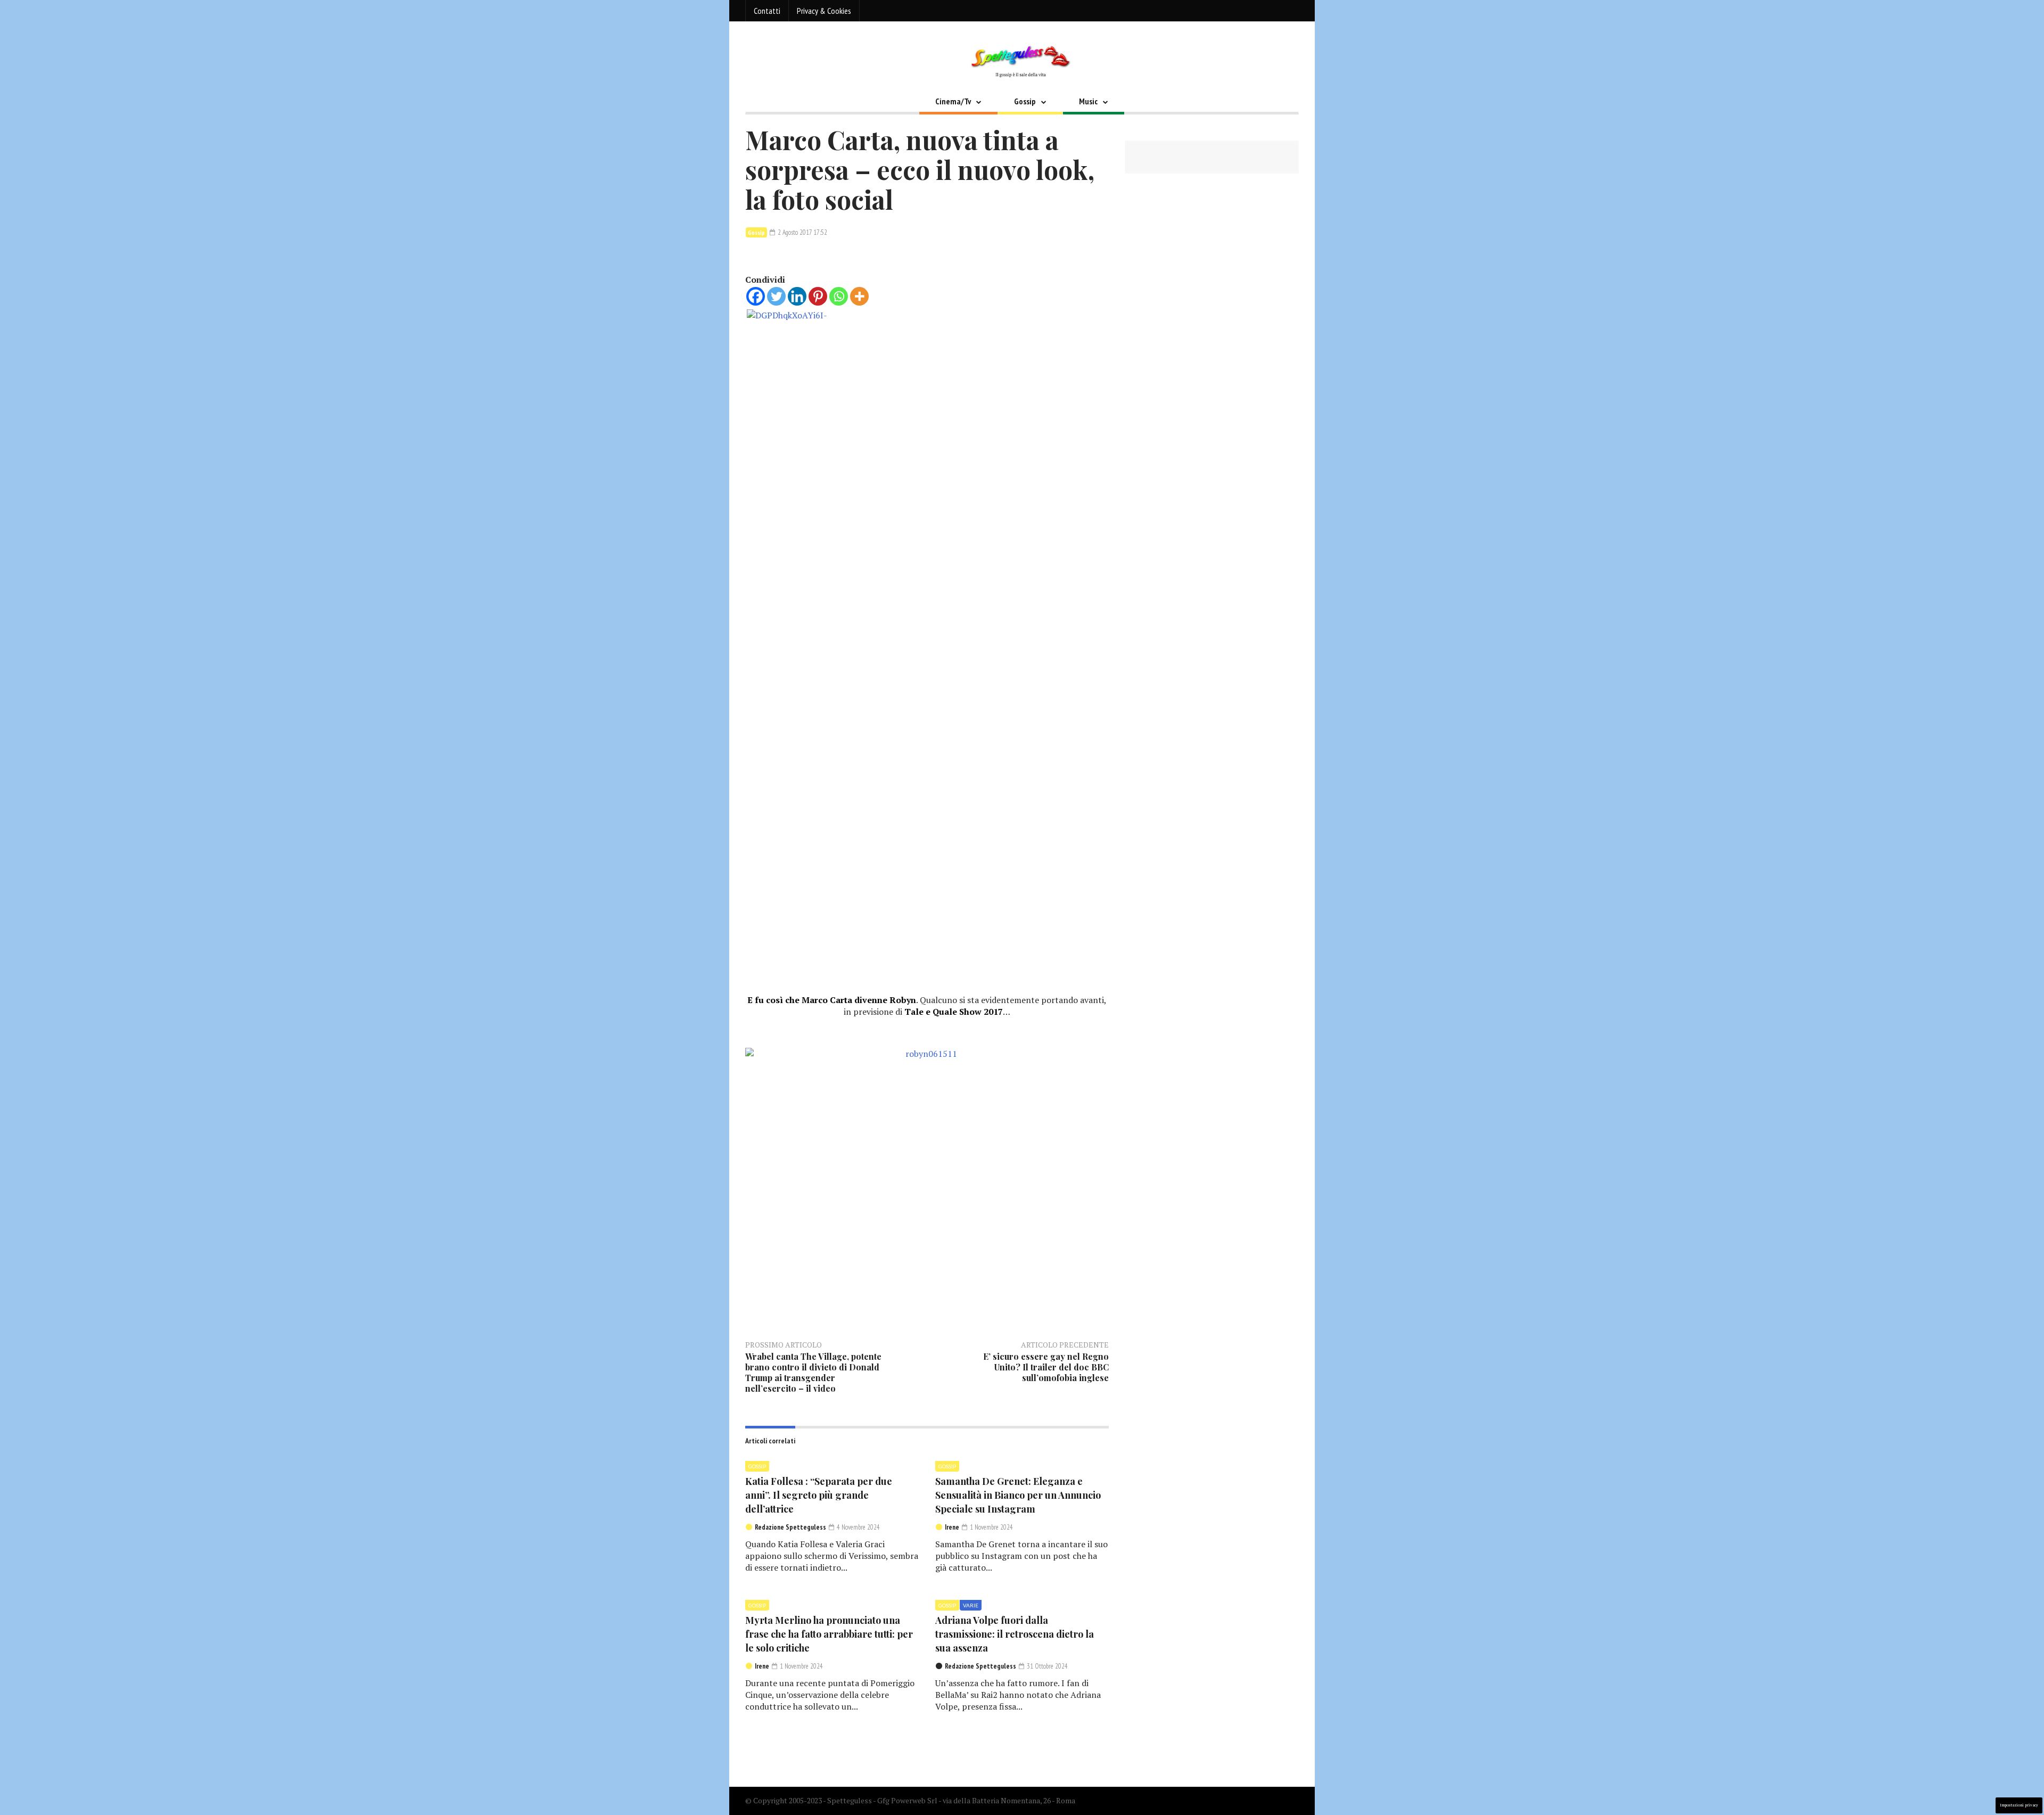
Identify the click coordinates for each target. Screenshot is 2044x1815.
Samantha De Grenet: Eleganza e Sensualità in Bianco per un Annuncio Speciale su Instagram (1018, 1495)
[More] (859, 296)
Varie (971, 1605)
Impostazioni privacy (2019, 1805)
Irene (952, 1527)
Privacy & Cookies (824, 11)
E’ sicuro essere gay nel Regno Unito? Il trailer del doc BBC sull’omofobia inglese (1046, 1367)
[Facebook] (756, 296)
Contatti (767, 11)
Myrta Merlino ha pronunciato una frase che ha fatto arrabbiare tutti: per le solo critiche (829, 1634)
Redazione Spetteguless (790, 1527)
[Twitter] (776, 296)
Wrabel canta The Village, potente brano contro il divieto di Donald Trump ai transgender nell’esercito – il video (813, 1372)
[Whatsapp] (839, 296)
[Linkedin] (797, 296)
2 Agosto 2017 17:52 (802, 232)
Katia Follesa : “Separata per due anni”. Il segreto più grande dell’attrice (819, 1495)
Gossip (1025, 101)
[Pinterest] (818, 296)
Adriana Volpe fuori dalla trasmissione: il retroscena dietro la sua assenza (1015, 1634)
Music (1088, 101)
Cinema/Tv (953, 101)
